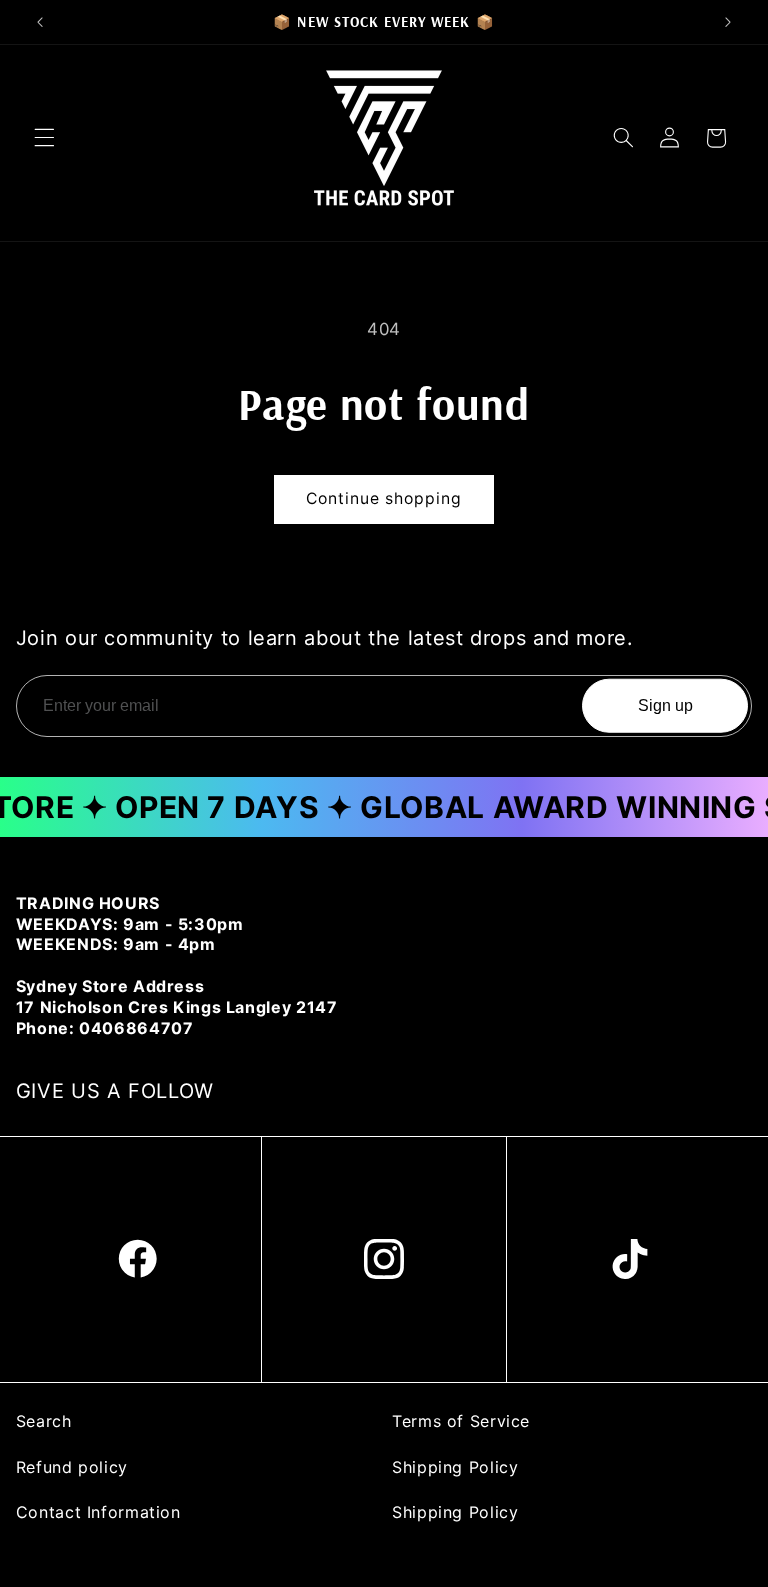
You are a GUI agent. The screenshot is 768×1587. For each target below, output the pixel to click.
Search (44, 1421)
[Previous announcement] (40, 22)
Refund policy (72, 1467)
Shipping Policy (455, 1467)
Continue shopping (384, 498)
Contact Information (98, 1512)
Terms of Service (461, 1421)
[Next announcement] (728, 22)
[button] (44, 138)
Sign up (665, 705)
